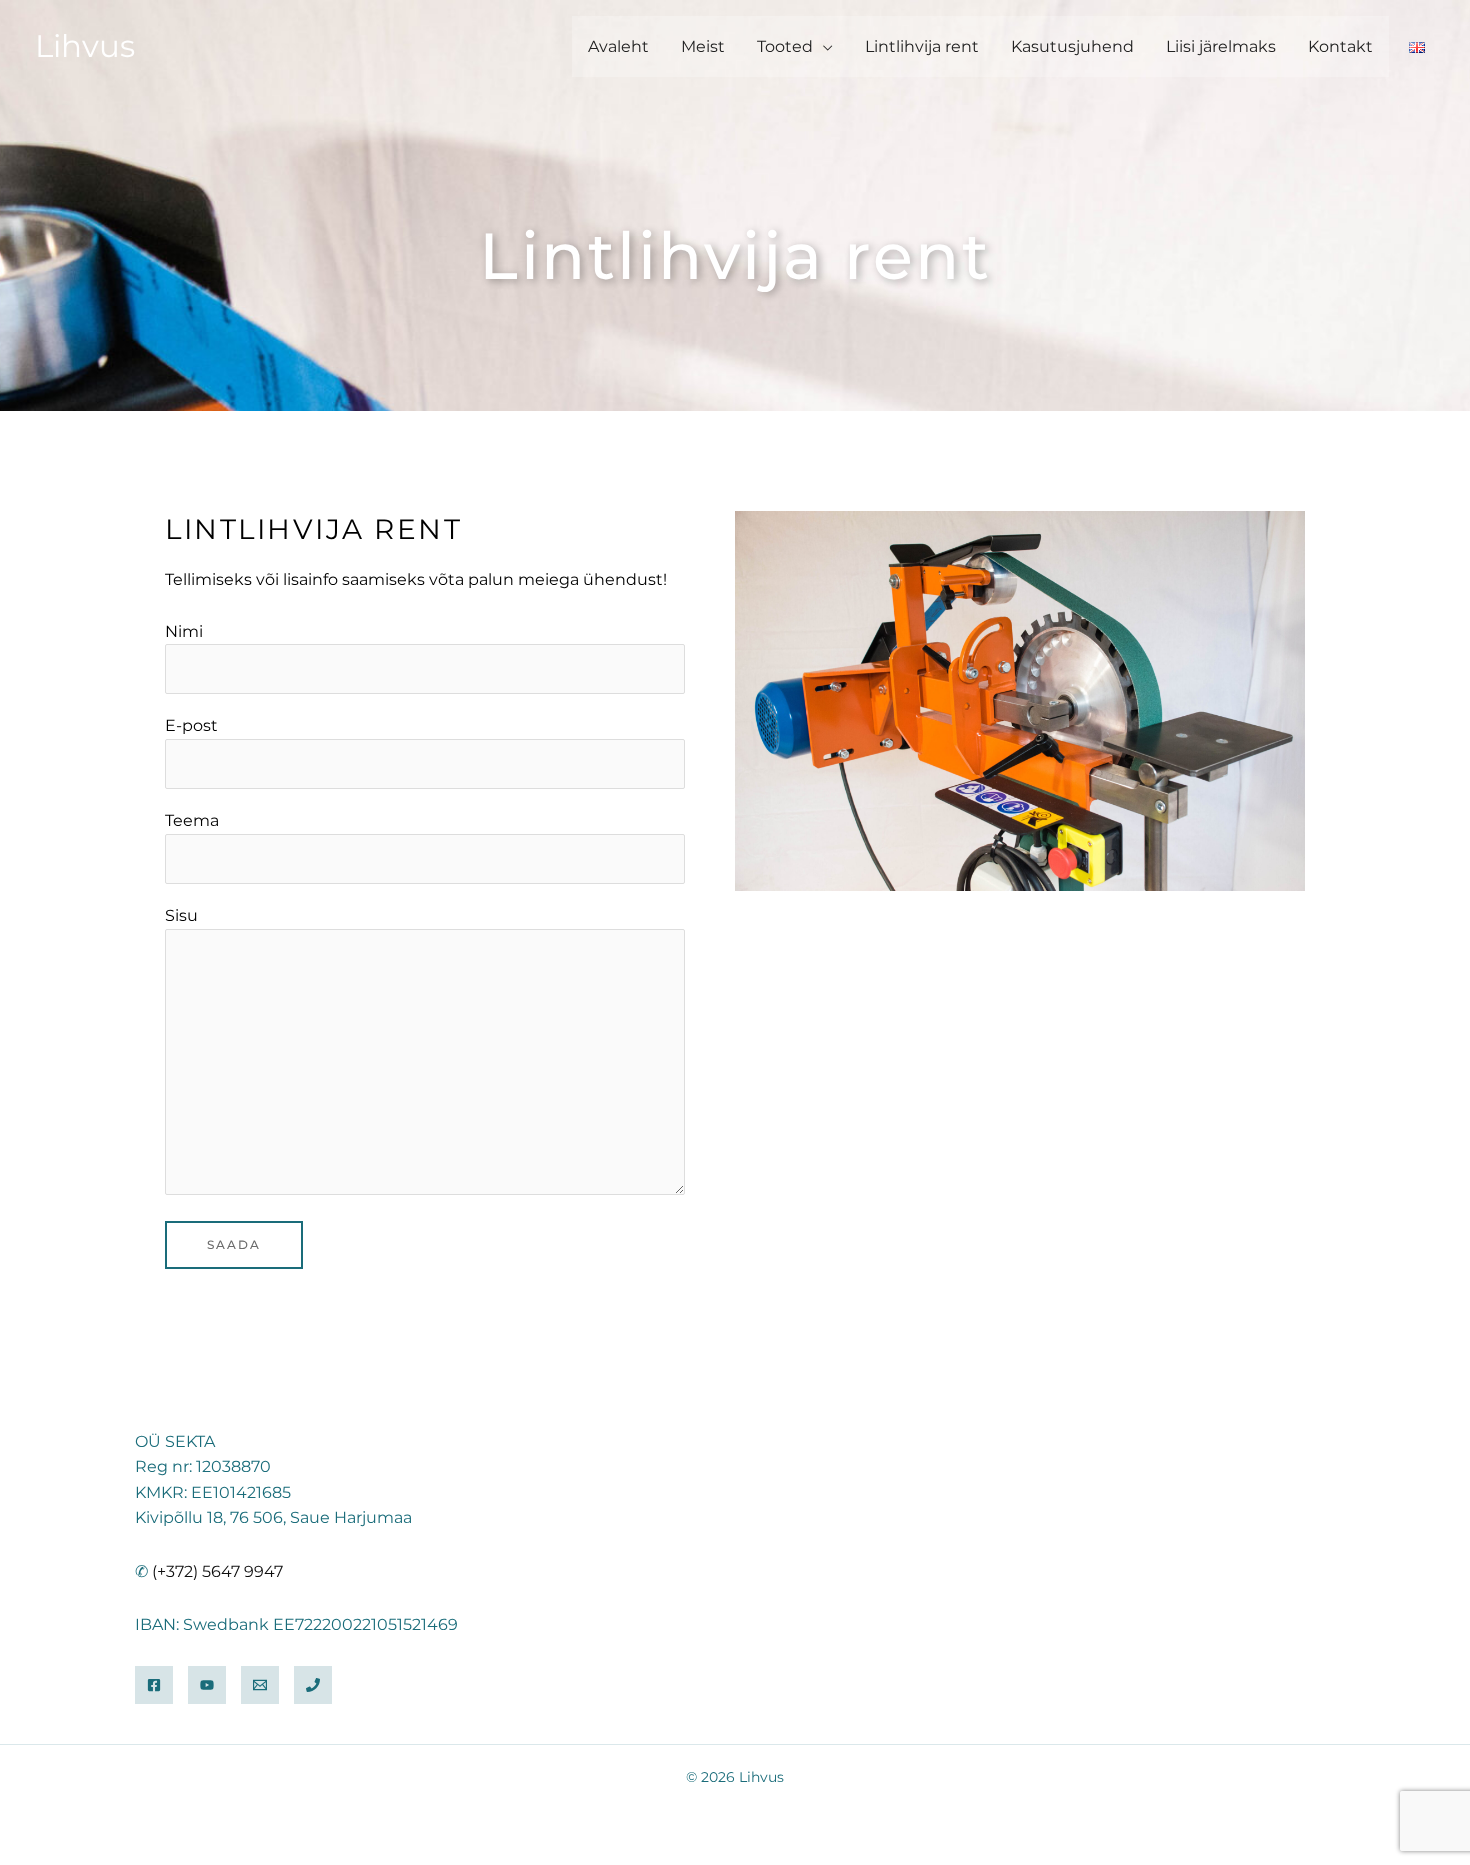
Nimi (184, 631)
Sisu (181, 915)
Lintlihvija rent (922, 46)
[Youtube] (207, 1685)
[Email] (260, 1685)
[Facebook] (154, 1685)
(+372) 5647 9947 (217, 1571)
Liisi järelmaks (1221, 46)
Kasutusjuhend (1072, 46)
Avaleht (618, 46)
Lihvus (85, 46)
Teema (192, 820)
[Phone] (313, 1685)
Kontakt (1340, 46)
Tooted (785, 46)
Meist (703, 46)
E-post (191, 725)
